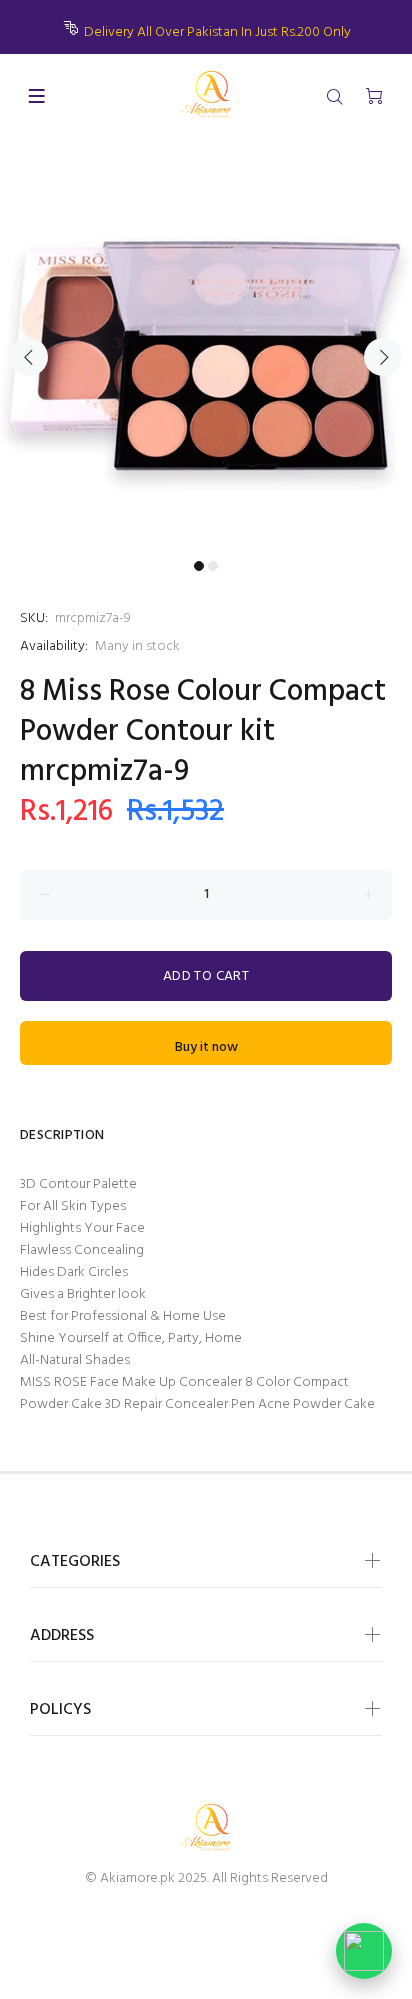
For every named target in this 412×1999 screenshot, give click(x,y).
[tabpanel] (206, 345)
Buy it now (206, 1047)
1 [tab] (199, 566)
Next (383, 357)
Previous (29, 357)
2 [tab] (213, 566)
